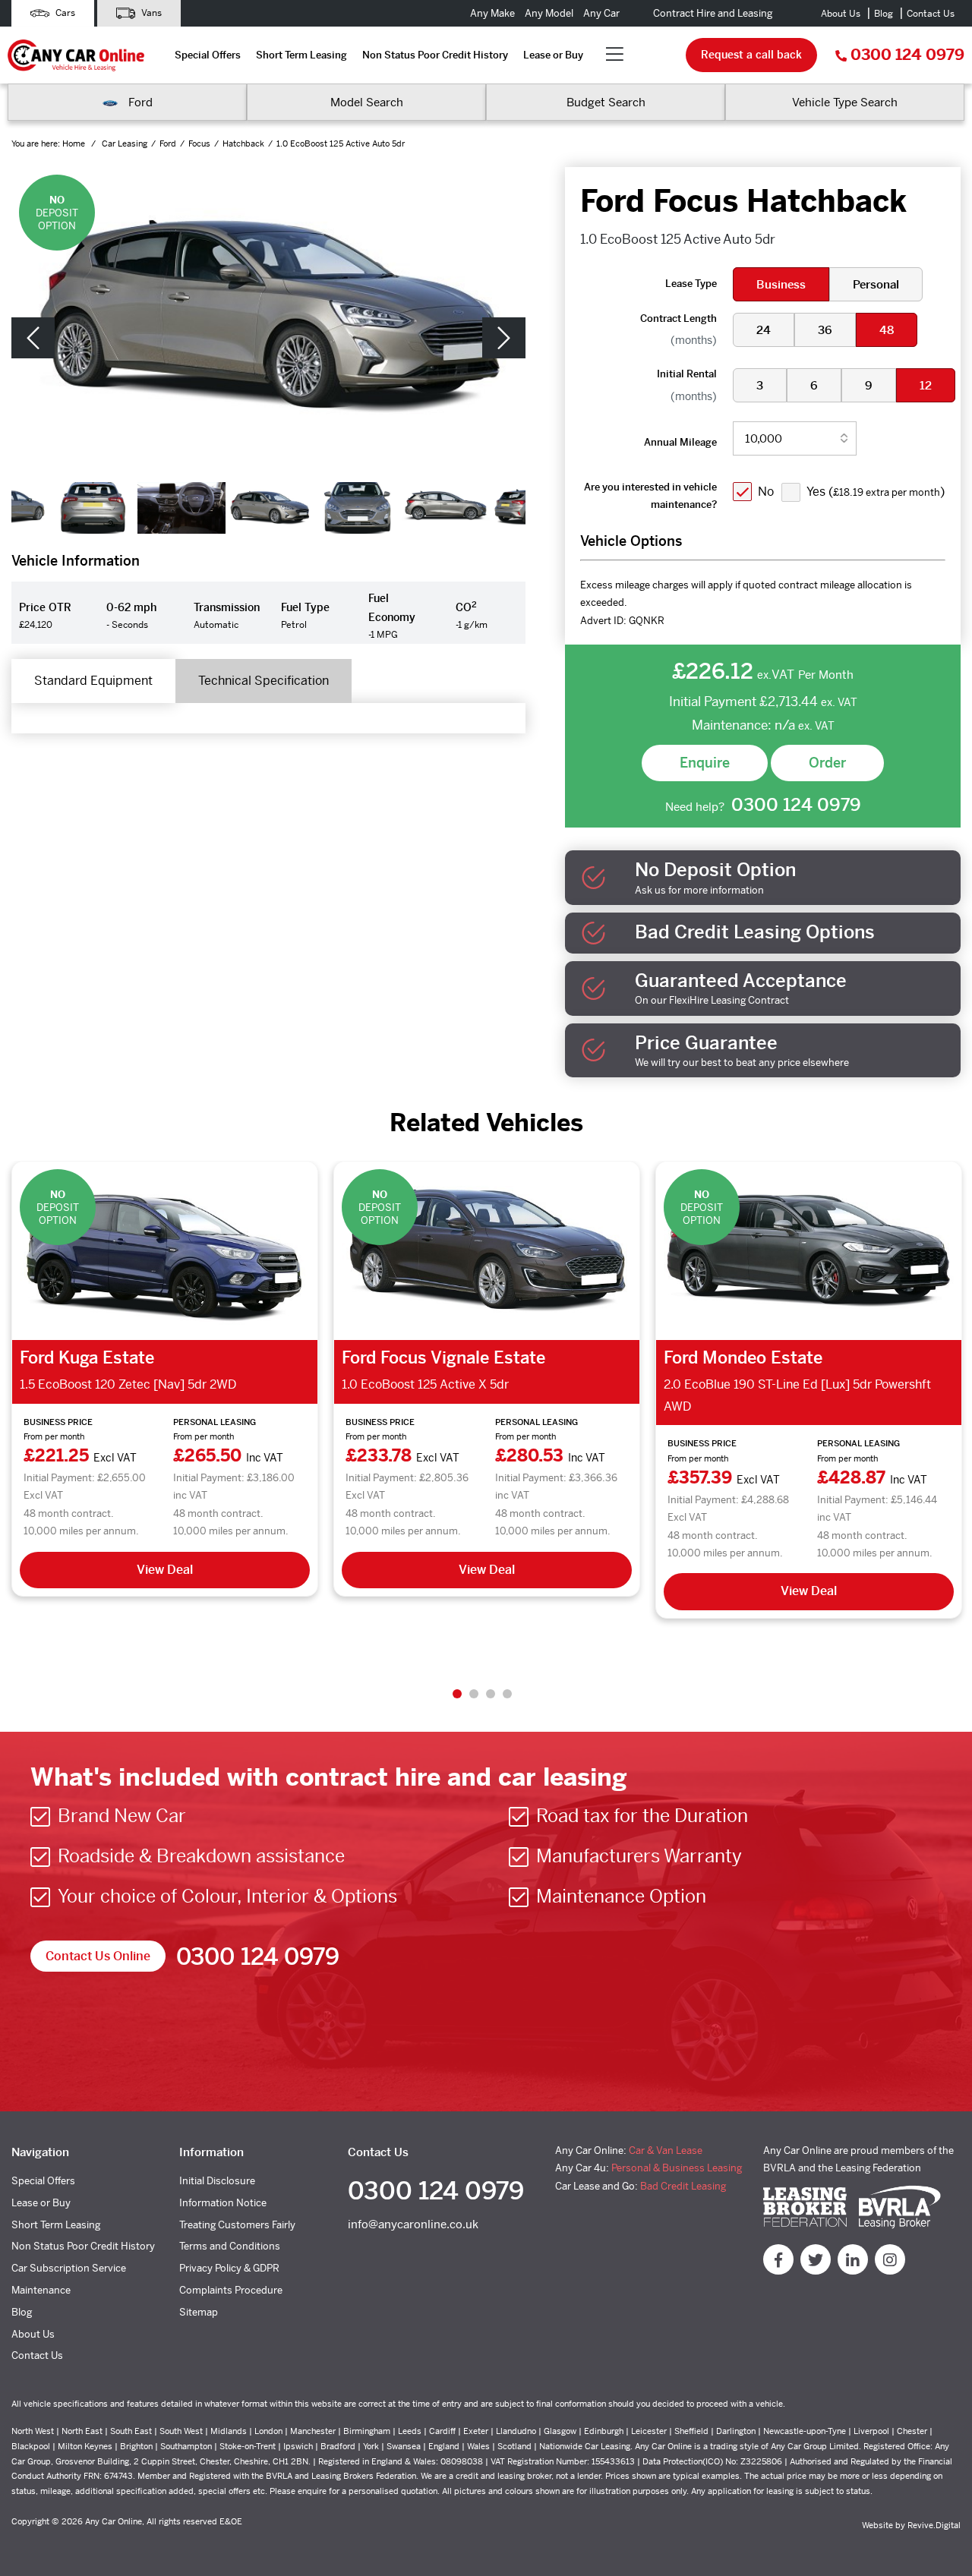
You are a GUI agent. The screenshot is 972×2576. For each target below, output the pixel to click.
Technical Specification (264, 681)
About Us (841, 14)
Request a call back (751, 55)
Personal (876, 284)
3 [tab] (491, 1694)
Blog (884, 14)
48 (887, 330)
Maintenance (41, 2290)
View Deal (165, 1570)
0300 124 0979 (907, 55)
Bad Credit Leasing (683, 2186)
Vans (150, 13)
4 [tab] (507, 1694)
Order (827, 763)
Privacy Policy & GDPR (229, 2268)
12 (926, 385)
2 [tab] (474, 1694)
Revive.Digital (934, 2525)
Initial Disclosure (217, 2181)
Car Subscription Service (69, 2268)
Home (75, 143)
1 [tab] (457, 1694)
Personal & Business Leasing (677, 2168)
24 (764, 330)
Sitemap (199, 2312)
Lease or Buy (553, 55)
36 (825, 330)
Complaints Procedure (231, 2290)
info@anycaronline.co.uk (413, 2224)
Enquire (705, 763)
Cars (64, 13)
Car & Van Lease (666, 2150)
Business (781, 284)
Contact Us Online (98, 1956)
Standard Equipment (93, 681)
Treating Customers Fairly (237, 2225)
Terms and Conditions (230, 2246)
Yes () (876, 492)
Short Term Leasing (301, 55)
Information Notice (223, 2203)
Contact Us (931, 14)
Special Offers (208, 55)
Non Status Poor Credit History (435, 55)
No (766, 492)
